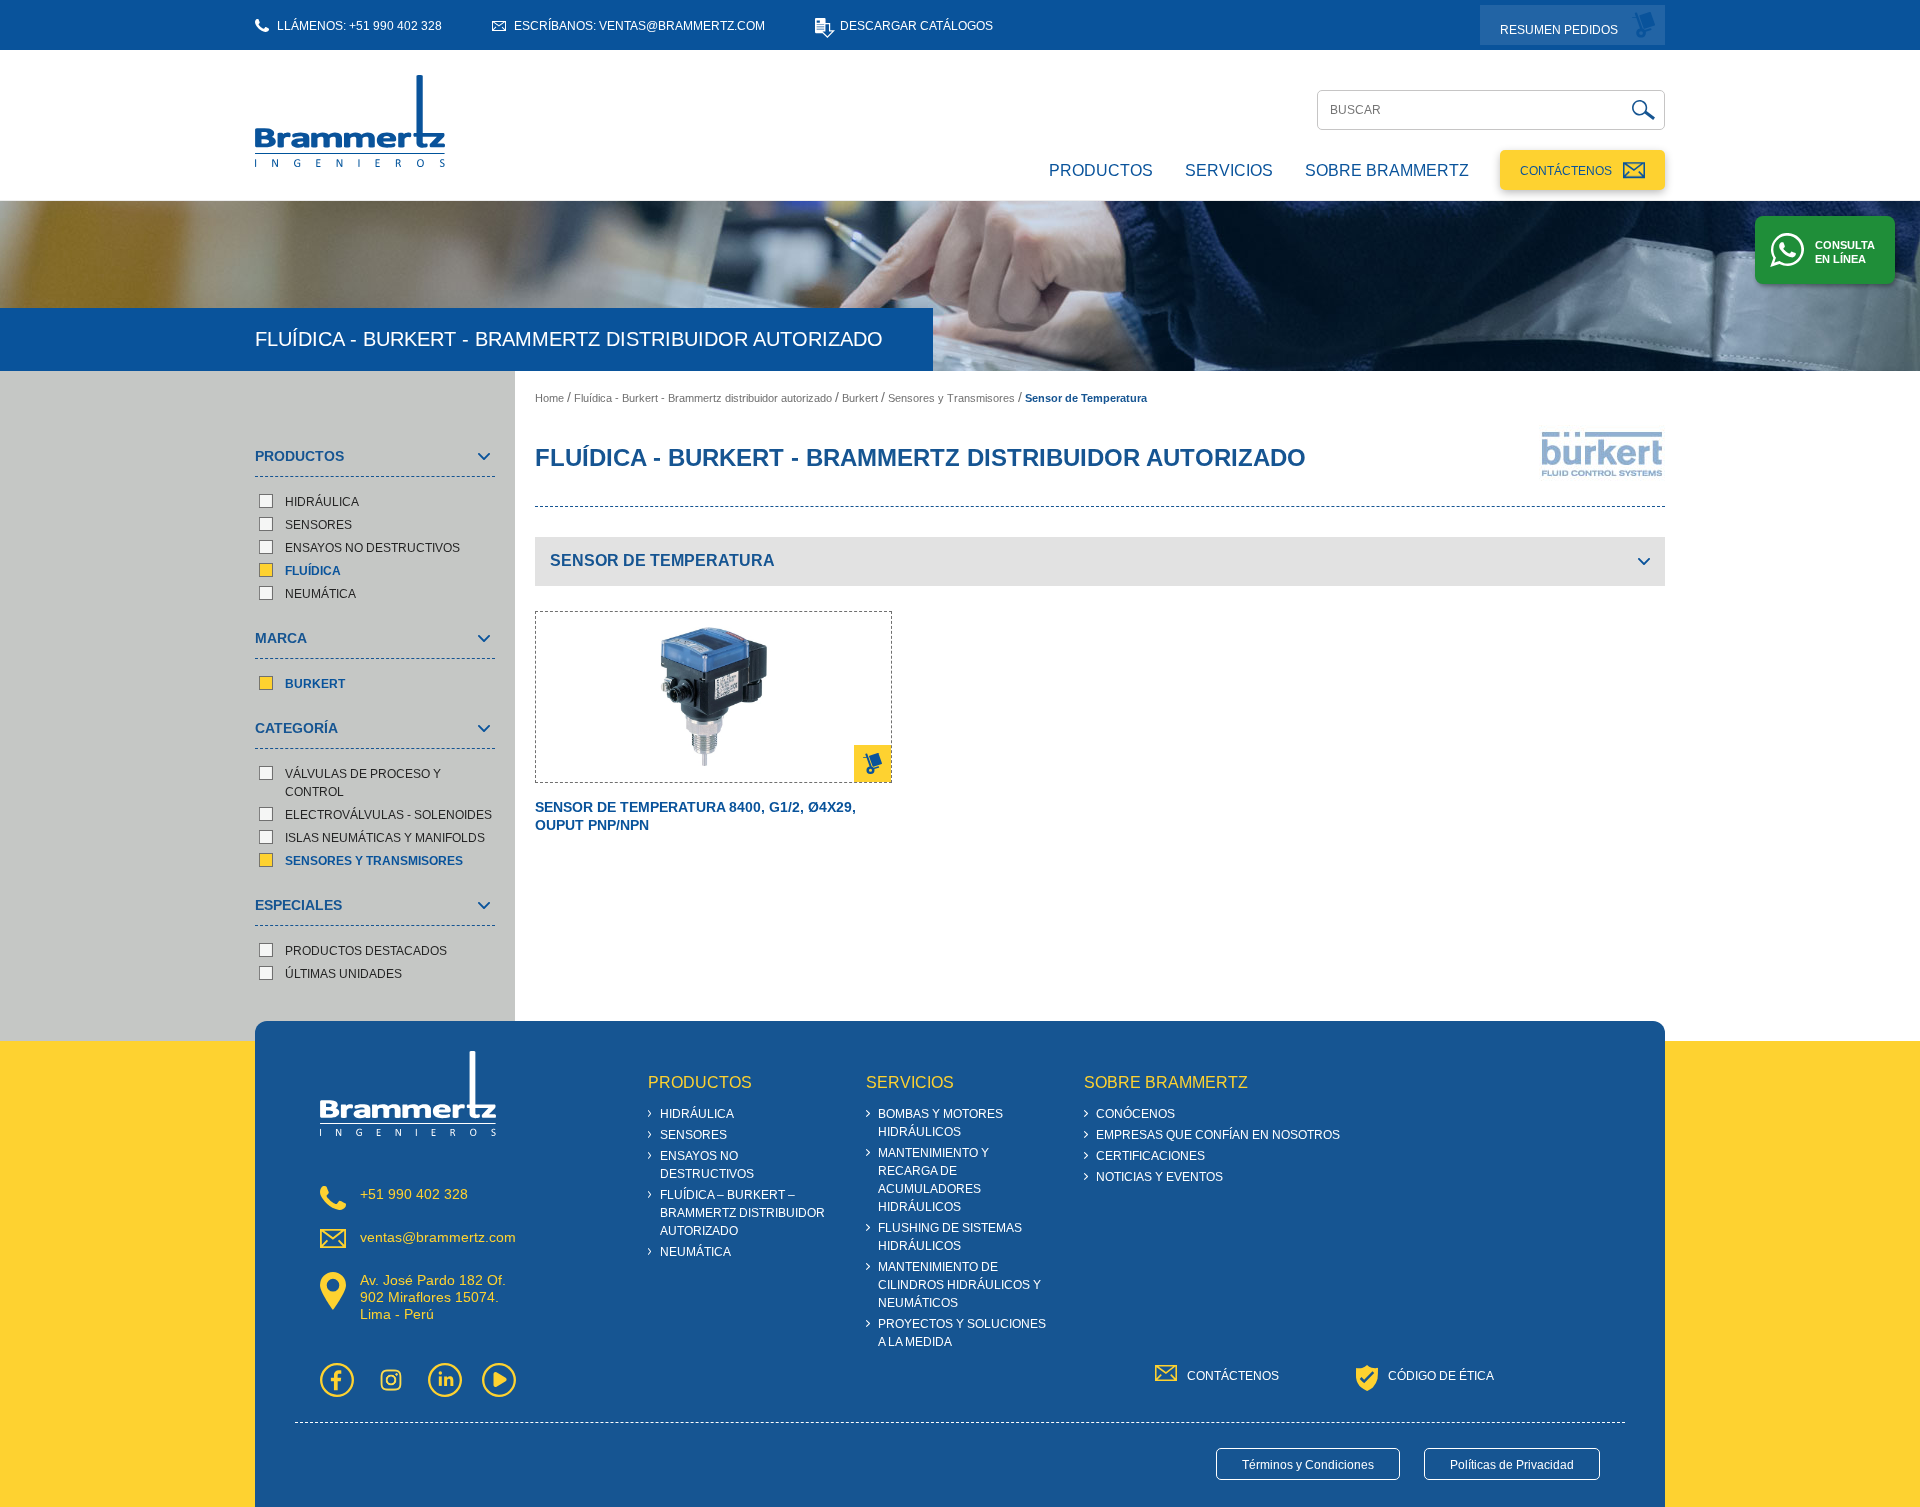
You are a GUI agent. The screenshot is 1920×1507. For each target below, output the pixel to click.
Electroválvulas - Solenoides (388, 815)
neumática (320, 594)
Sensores (318, 525)
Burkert (315, 684)
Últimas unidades (343, 974)
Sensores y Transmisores (374, 861)
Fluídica (313, 571)
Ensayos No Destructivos (372, 548)
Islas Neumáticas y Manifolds (385, 838)
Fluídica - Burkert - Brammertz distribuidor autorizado (703, 398)
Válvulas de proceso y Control (363, 783)
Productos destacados (366, 951)
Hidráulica (322, 502)
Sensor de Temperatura (1086, 398)
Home (549, 398)
